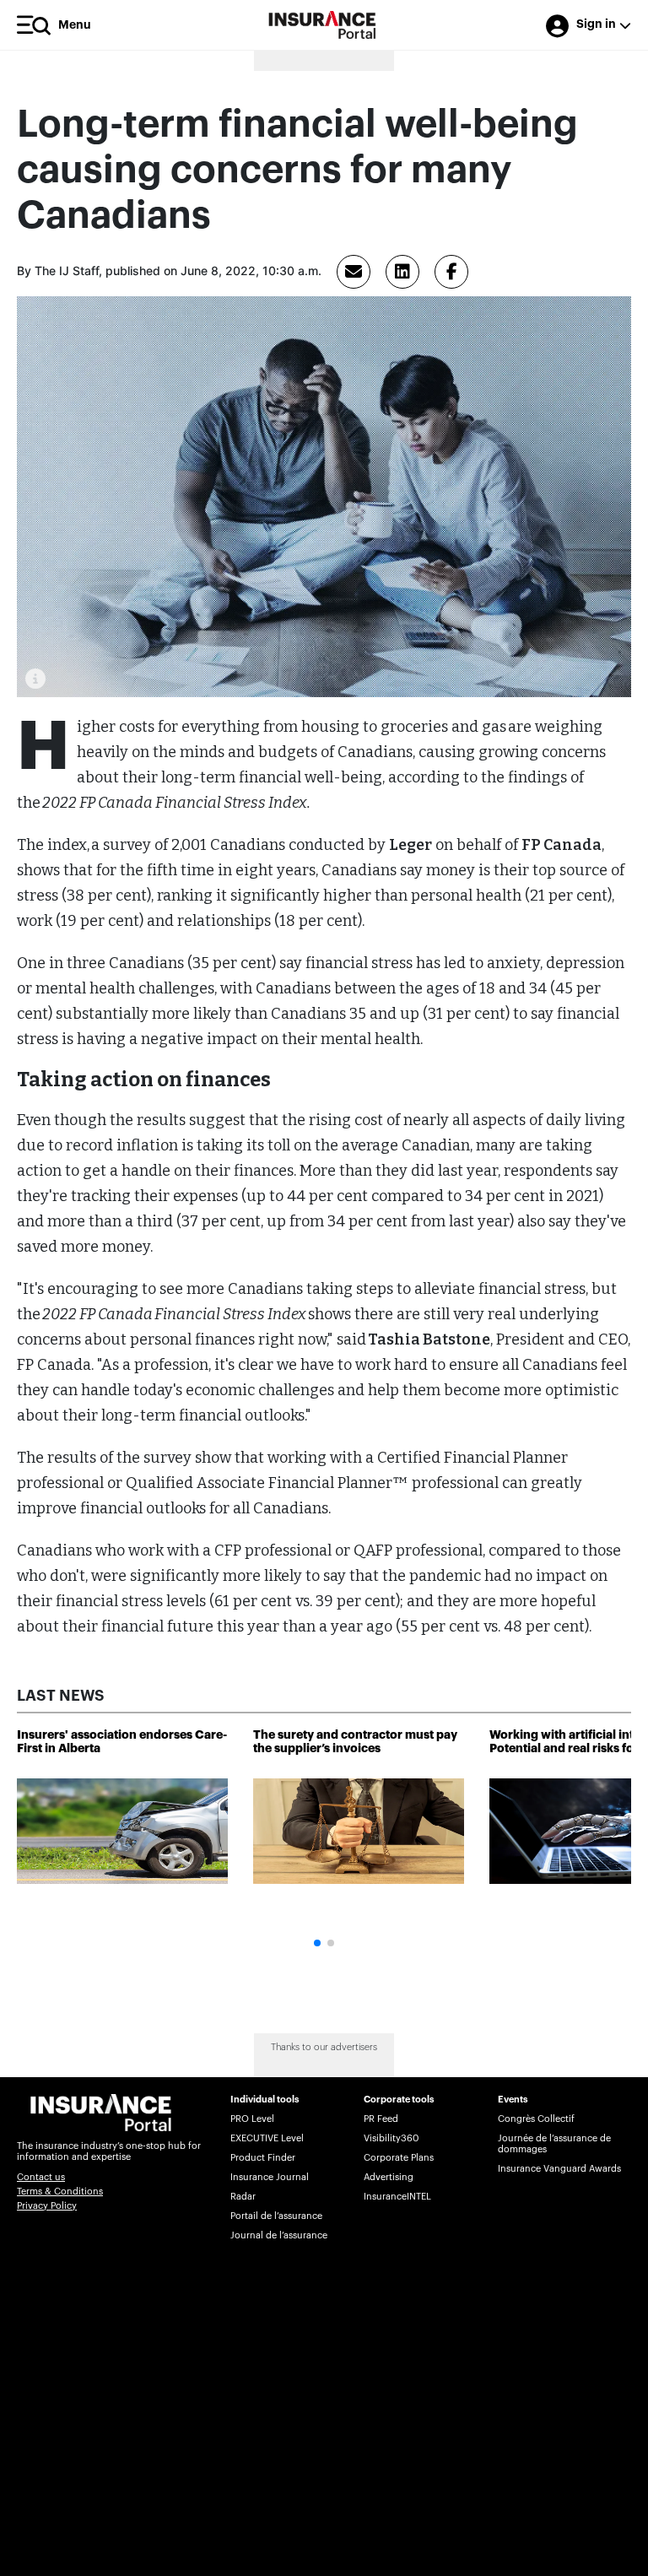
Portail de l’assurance (276, 2216)
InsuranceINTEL (397, 2197)
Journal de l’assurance (279, 2235)
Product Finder (263, 2158)
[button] (317, 1943)
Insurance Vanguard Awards (559, 2169)
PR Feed (381, 2119)
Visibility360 (391, 2138)
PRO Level (252, 2119)
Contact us (41, 2177)
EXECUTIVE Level (267, 2138)
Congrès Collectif (536, 2119)
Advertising (389, 2177)
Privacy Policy (47, 2206)
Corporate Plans (399, 2158)
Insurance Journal (270, 2177)
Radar (243, 2197)
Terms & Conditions (60, 2192)
